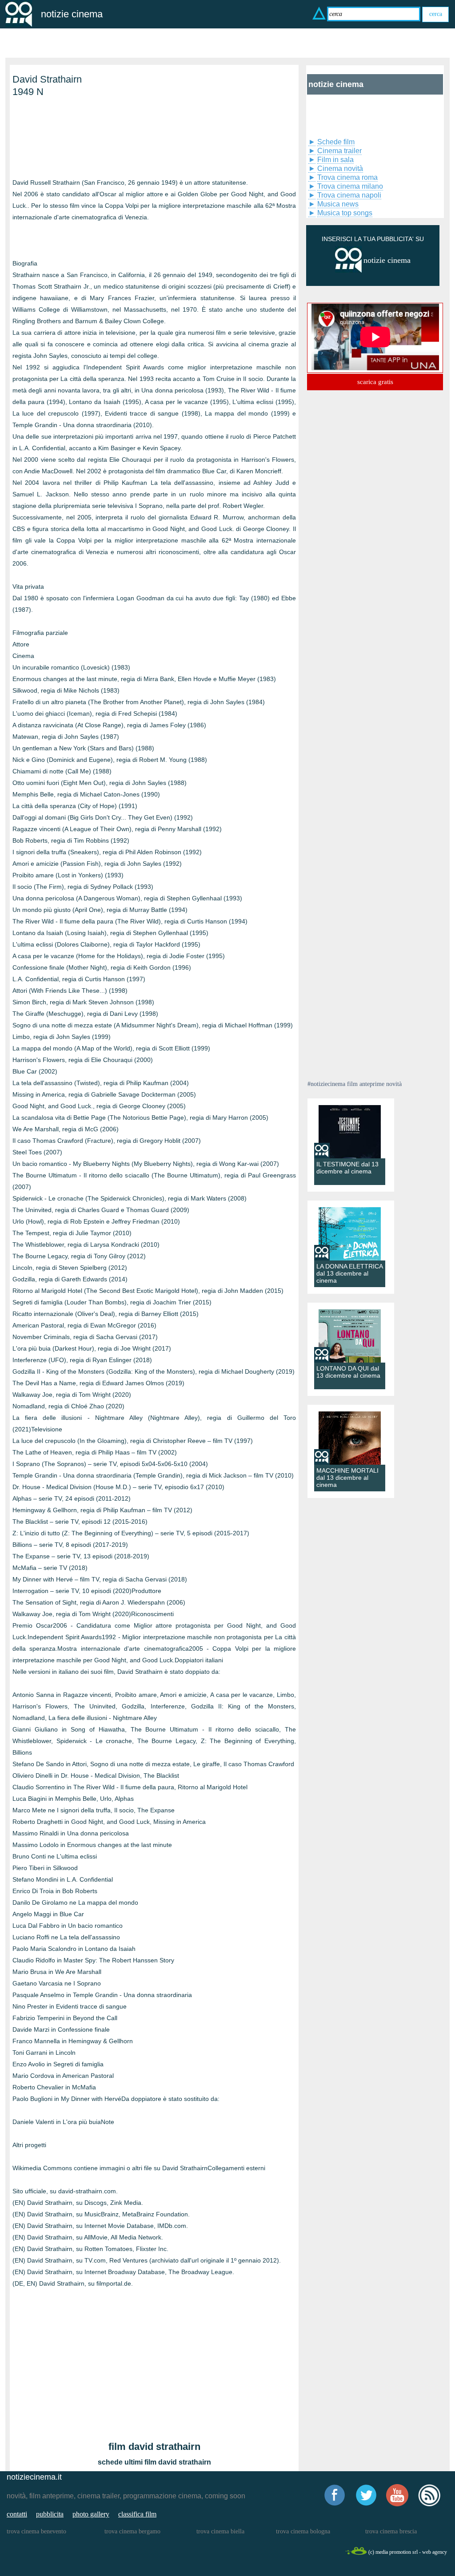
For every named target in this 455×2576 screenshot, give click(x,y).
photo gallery (91, 2514)
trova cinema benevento (36, 2531)
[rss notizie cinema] (429, 2505)
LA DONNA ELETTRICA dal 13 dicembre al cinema (349, 1273)
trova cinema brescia (391, 2531)
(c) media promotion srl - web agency (408, 2552)
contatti (17, 2514)
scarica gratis (375, 382)
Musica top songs (345, 213)
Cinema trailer (339, 151)
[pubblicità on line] (348, 271)
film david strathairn (154, 2447)
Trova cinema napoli (349, 195)
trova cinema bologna (303, 2531)
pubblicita (50, 2514)
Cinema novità (340, 168)
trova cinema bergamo (132, 2531)
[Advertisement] (57, 142)
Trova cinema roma (347, 177)
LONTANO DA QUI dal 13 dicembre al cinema (348, 1372)
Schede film (336, 142)
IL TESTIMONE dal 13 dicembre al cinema (347, 1168)
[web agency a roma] (356, 2554)
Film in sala (335, 160)
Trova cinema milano (350, 186)
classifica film (137, 2514)
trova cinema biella (220, 2531)
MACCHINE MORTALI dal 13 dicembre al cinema (347, 1478)
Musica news (338, 204)
